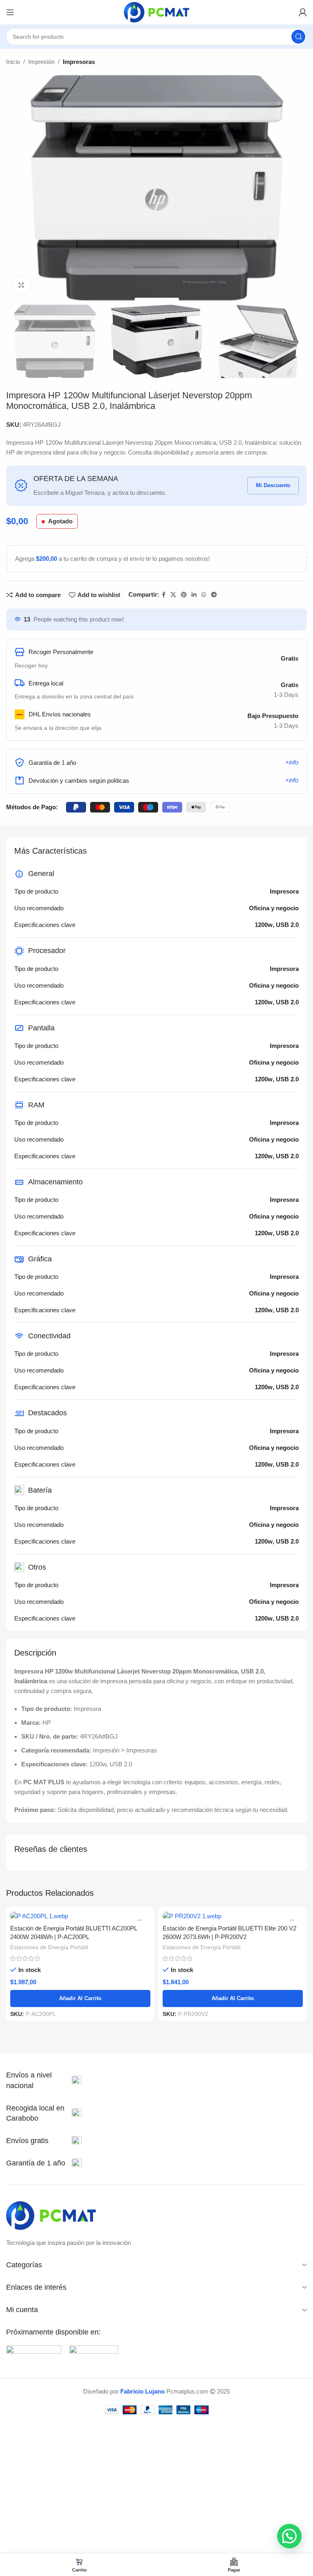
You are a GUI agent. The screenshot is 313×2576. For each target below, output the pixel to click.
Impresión (41, 62)
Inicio (13, 62)
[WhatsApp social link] (204, 595)
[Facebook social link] (164, 595)
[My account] (303, 12)
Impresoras (79, 62)
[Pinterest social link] (184, 595)
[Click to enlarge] (21, 285)
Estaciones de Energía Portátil (49, 1947)
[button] (289, 2536)
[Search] (298, 37)
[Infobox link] (44, 2080)
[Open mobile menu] (10, 12)
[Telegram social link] (214, 595)
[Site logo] (156, 12)
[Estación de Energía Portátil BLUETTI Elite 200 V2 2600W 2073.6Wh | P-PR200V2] (233, 1916)
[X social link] (173, 595)
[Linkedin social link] (194, 595)
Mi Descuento (273, 485)
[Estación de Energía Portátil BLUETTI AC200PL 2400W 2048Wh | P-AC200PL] (80, 1916)
